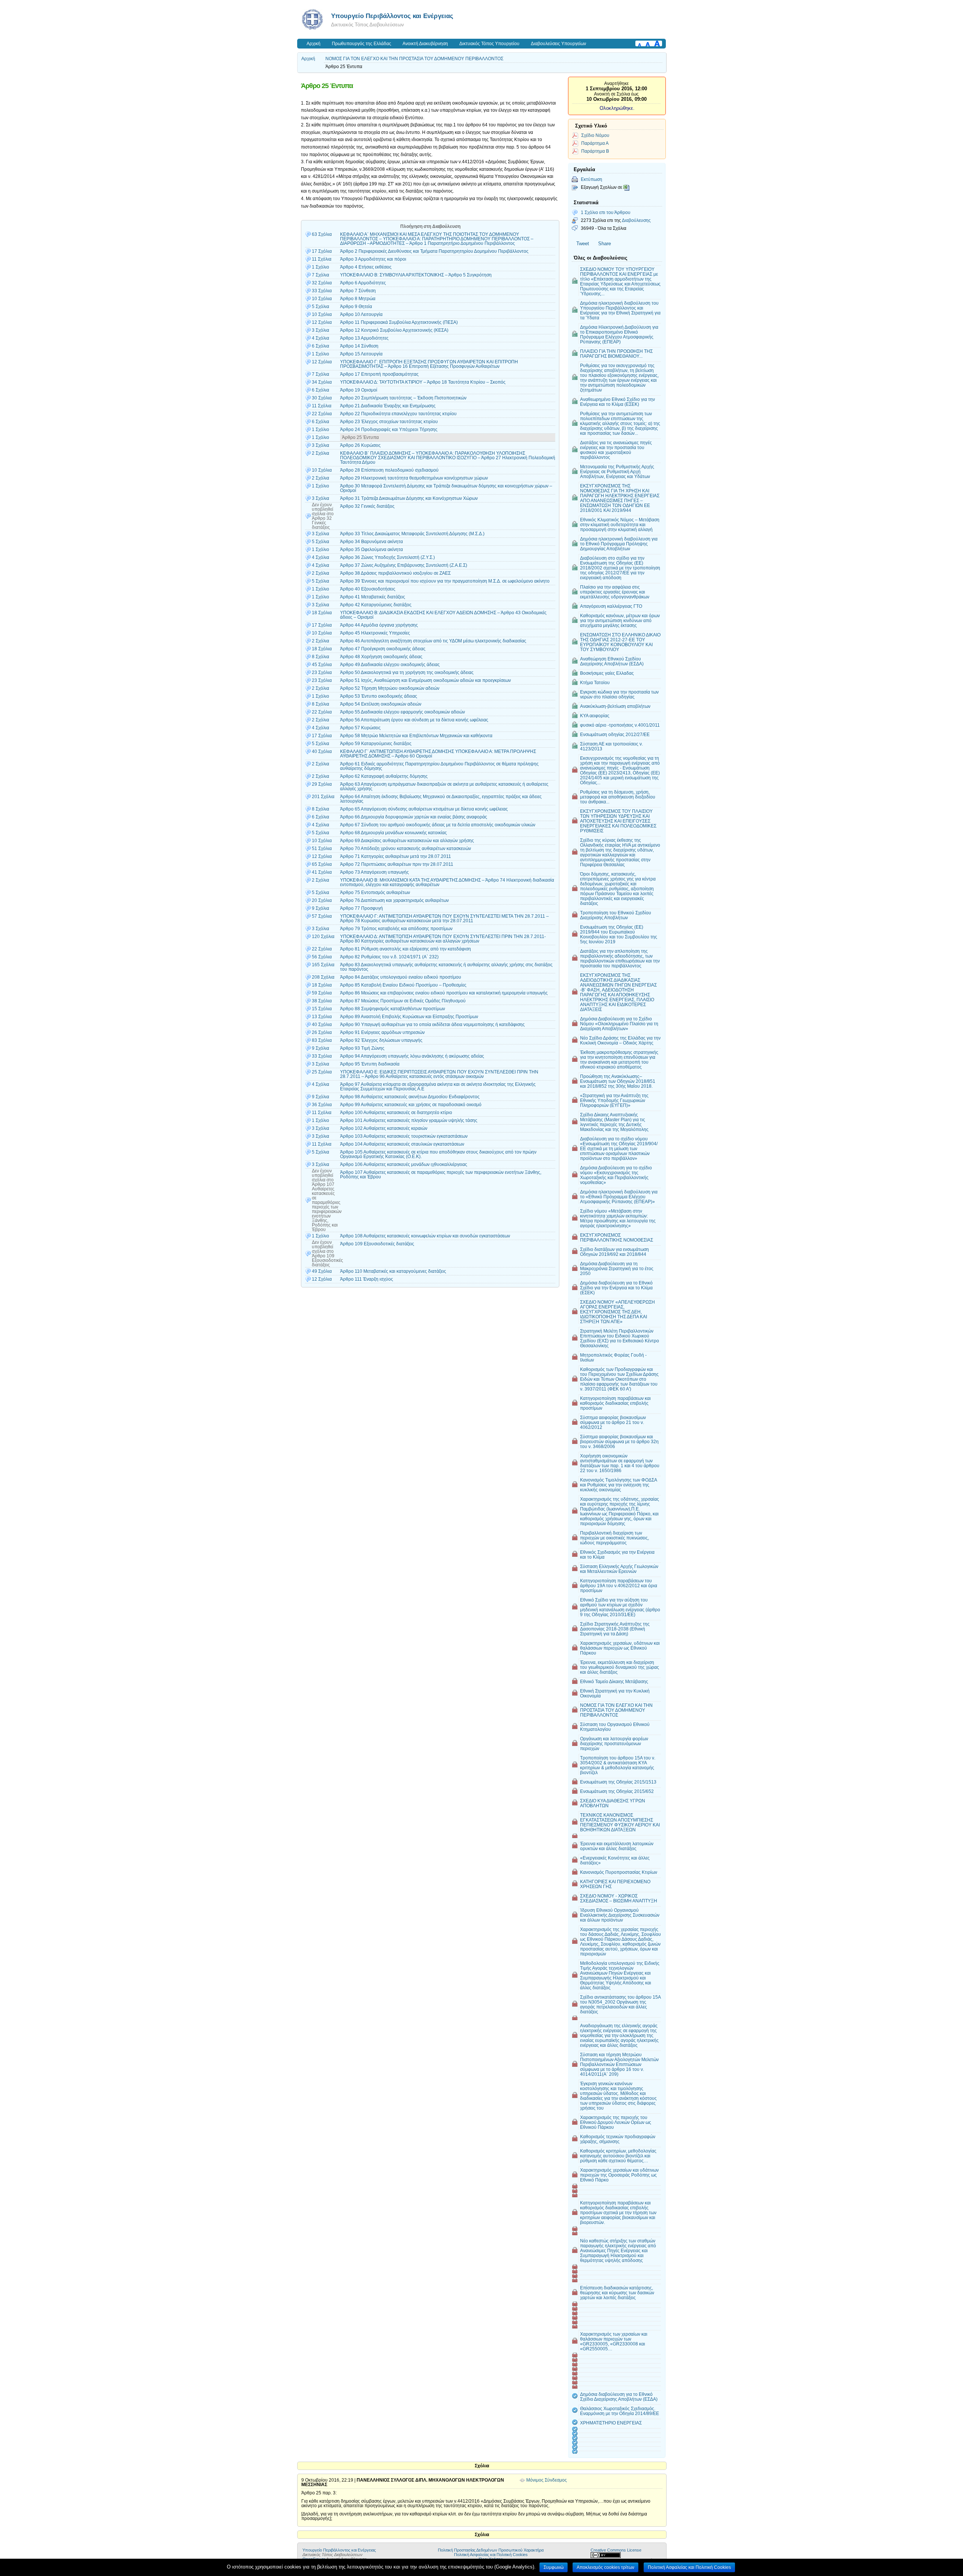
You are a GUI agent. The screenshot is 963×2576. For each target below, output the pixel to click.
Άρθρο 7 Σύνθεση (358, 291)
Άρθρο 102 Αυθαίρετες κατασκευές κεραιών (384, 1128)
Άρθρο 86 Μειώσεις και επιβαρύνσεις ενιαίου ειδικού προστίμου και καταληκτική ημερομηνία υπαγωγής (444, 993)
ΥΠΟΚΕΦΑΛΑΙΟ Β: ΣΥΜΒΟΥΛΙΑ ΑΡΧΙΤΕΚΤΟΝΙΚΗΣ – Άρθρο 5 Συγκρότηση (416, 275)
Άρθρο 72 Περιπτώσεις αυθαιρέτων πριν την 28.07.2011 (397, 864)
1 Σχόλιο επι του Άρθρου (606, 212)
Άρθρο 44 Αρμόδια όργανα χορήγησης (379, 625)
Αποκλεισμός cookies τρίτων (605, 2567)
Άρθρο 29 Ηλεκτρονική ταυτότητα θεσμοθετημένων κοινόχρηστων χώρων (414, 478)
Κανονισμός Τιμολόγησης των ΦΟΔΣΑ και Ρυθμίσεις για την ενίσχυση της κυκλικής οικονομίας (619, 1485)
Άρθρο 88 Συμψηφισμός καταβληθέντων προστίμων (393, 1009)
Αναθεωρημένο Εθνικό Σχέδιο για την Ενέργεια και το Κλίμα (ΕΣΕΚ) (617, 402)
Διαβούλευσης (636, 220)
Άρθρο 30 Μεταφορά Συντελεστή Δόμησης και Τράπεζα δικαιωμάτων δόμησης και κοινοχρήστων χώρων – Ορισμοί (446, 488)
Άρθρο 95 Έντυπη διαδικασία (370, 1064)
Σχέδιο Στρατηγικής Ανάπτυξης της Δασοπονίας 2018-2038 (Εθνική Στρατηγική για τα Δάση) (615, 1629)
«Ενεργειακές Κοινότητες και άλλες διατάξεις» (615, 1860)
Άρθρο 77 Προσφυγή (362, 908)
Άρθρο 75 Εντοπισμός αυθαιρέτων (375, 893)
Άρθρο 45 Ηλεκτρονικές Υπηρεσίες (375, 633)
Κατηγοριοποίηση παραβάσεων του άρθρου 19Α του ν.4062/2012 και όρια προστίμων (619, 1586)
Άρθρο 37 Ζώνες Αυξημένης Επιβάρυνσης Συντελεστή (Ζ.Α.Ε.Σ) (404, 565)
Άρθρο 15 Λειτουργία (361, 354)
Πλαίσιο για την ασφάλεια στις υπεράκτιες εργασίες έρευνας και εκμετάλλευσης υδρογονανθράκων (615, 592)
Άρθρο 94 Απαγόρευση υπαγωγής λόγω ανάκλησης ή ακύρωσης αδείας (412, 1056)
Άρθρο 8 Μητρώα (358, 299)
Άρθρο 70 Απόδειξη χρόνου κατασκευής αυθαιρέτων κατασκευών (406, 849)
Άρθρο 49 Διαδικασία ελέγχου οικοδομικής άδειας (390, 665)
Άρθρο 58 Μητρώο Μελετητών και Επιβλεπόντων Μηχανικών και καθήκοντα (416, 736)
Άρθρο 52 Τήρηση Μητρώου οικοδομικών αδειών (390, 688)
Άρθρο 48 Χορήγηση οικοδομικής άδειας (381, 657)
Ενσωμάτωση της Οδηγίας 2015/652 (617, 1791)
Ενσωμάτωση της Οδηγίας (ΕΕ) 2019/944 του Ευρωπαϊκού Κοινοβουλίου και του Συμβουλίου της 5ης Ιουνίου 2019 (619, 934)
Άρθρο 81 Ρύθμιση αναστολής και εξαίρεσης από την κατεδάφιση (406, 949)
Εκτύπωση (592, 179)
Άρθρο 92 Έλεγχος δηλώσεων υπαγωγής (381, 1040)
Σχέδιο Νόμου (595, 135)
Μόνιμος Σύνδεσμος (547, 2480)
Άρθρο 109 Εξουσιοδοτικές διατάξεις (377, 1244)
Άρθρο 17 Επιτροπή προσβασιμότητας (379, 374)
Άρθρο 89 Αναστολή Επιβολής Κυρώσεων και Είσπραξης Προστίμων (409, 1017)
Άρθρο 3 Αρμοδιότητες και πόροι (373, 259)
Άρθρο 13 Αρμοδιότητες (364, 338)
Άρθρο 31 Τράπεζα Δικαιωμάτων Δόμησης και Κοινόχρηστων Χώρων (409, 498)
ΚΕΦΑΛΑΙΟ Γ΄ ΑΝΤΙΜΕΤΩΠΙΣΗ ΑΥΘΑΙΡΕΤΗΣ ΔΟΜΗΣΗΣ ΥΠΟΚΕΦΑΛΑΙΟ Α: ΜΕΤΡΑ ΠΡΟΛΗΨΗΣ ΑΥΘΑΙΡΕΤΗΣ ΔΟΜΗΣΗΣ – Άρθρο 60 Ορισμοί (438, 754)
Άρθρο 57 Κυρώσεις (360, 728)
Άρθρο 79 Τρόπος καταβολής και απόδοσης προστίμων (396, 929)
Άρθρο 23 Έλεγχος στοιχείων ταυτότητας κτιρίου (389, 422)
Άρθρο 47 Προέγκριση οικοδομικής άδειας (383, 649)
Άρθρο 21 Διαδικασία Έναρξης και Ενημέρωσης (388, 406)
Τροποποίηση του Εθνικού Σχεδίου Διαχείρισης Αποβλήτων (616, 915)
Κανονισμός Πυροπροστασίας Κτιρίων (619, 1872)
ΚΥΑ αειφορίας (595, 716)
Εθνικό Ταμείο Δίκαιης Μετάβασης (614, 1681)
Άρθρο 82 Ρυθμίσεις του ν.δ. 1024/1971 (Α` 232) (389, 957)
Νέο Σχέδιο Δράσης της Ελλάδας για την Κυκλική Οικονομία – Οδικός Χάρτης (620, 1040)
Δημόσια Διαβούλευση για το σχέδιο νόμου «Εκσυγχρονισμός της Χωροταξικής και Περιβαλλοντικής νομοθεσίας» (616, 1175)
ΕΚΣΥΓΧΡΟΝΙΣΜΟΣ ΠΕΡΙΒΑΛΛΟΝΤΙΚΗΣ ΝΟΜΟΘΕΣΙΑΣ (617, 1237)
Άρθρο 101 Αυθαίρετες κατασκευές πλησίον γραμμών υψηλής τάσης (409, 1120)
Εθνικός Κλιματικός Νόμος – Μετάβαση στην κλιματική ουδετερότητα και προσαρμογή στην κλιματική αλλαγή (620, 524)
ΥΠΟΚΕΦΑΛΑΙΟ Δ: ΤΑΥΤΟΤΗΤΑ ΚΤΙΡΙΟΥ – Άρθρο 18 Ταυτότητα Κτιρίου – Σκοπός (423, 382)
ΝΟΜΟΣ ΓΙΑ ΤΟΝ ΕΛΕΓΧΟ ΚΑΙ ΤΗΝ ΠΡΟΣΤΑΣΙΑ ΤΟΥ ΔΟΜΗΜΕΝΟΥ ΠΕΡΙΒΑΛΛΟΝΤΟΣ (414, 59)
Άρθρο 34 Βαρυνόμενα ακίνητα (371, 542)
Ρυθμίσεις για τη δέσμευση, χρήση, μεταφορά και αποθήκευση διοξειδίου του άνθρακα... (618, 797)
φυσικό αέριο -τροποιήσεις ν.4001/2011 (620, 725)
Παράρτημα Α (595, 143)
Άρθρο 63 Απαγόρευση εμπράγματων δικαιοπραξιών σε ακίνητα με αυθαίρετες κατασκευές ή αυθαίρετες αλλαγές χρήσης (444, 786)
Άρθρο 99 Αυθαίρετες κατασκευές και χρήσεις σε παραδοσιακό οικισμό (411, 1105)
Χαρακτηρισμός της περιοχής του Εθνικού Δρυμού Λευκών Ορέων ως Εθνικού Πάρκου (616, 2122)
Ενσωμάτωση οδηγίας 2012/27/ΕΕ (615, 734)
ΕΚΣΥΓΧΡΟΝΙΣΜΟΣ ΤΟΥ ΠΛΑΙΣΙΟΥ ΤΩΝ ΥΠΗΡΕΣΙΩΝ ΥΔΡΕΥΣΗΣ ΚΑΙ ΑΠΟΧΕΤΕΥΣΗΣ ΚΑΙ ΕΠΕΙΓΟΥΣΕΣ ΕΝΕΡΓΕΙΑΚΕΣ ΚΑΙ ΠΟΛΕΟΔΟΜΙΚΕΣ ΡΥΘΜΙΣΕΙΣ (618, 821)
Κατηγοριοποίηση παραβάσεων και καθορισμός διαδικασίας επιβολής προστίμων (615, 1403)
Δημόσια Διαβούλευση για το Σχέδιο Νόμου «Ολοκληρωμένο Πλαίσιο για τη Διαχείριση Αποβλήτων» (619, 1024)
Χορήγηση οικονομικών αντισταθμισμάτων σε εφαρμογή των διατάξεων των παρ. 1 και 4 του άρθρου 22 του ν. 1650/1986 (620, 1463)
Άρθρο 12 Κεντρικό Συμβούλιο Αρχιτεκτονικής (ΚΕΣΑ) (394, 330)
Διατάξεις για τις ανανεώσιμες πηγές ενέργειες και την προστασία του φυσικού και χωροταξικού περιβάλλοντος (616, 450)
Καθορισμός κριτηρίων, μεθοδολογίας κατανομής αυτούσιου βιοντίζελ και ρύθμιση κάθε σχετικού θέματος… (618, 2156)
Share (605, 244)
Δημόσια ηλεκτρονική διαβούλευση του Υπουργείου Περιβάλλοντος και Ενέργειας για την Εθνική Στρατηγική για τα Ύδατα (620, 310)
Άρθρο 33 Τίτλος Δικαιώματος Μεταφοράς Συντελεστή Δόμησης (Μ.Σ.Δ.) (412, 534)
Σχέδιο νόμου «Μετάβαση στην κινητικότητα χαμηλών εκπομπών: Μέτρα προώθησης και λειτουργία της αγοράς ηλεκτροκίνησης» (618, 1218)
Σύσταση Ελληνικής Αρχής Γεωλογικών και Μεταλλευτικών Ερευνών (619, 1569)
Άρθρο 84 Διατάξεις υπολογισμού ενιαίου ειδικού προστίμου (401, 977)
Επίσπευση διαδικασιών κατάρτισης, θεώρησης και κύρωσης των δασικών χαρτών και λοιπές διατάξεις (617, 2293)
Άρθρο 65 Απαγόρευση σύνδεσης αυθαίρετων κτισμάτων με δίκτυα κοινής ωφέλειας (424, 809)
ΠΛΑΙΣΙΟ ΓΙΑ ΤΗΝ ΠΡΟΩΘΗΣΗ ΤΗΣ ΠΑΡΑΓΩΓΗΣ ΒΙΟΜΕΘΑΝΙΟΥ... (616, 354)
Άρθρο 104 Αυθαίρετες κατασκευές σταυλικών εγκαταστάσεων (402, 1144)
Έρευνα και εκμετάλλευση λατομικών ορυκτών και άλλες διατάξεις (617, 1846)
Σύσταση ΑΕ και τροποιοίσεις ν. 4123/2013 (611, 746)
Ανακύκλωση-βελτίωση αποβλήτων (615, 706)
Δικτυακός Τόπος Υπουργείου (489, 44)
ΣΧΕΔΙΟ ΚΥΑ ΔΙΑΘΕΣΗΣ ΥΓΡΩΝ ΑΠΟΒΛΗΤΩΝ (613, 1803)
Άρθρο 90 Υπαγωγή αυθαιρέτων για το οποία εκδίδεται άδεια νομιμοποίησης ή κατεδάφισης (432, 1025)
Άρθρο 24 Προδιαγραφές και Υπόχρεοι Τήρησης (389, 430)
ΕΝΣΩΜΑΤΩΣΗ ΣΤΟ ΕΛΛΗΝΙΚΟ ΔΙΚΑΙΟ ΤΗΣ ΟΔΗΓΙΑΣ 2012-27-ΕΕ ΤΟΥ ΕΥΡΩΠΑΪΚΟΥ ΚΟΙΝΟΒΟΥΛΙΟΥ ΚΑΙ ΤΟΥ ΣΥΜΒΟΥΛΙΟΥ (620, 642)
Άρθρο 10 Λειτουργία (361, 314)
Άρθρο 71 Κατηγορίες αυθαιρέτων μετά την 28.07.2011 (396, 856)
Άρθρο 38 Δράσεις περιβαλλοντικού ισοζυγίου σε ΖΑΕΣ (395, 573)
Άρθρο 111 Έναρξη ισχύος (367, 1279)
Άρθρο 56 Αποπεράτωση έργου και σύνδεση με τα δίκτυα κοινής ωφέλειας (414, 720)
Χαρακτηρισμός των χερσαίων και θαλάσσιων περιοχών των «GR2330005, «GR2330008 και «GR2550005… (614, 2341)
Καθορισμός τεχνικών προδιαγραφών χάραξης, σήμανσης (618, 2139)
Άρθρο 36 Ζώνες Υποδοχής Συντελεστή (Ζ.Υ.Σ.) (387, 557)
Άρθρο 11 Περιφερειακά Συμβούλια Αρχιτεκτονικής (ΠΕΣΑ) (399, 322)
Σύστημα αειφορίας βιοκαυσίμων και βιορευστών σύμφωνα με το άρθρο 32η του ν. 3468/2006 (619, 1441)
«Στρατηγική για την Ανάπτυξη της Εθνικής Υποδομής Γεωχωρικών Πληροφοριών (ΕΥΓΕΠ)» (614, 1100)
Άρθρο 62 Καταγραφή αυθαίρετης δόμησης (384, 776)
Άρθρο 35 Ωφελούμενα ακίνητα (371, 550)
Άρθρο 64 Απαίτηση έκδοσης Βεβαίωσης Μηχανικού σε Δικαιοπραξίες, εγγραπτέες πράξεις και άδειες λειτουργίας (441, 799)
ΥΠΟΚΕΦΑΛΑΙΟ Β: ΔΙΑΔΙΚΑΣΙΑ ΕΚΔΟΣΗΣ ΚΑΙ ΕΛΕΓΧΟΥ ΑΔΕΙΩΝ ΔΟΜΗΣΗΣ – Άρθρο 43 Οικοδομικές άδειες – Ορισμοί (443, 615)
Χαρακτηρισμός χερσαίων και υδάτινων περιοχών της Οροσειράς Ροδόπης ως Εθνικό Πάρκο (619, 2175)
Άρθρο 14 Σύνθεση (359, 346)
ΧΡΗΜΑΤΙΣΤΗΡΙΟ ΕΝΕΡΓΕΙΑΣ (611, 2423)
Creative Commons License (616, 2550)
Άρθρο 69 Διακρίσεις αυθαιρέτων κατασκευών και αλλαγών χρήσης (407, 841)
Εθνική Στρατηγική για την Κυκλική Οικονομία (615, 1693)
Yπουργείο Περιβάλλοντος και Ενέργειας (392, 16)
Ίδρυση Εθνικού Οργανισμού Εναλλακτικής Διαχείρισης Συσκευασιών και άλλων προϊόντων (620, 1915)
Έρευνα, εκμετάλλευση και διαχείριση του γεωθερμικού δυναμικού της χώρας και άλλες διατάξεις (620, 1667)
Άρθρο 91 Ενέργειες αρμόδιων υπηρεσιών (382, 1032)
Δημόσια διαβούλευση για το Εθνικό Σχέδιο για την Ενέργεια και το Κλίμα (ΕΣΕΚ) (616, 1288)
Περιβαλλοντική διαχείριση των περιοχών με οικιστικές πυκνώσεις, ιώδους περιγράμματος (614, 1538)
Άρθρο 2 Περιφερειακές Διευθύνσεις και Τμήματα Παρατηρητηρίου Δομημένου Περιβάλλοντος (434, 251)
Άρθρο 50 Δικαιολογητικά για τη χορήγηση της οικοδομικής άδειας (407, 672)
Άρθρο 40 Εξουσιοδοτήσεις (368, 589)
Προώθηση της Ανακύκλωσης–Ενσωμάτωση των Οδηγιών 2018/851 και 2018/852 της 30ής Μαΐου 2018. (618, 1081)
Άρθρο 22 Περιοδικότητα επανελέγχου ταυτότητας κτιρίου (398, 414)
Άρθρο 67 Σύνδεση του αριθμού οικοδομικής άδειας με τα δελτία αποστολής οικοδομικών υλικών (438, 825)
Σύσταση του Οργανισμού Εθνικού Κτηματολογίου (615, 1727)
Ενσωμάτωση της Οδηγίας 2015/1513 (618, 1782)
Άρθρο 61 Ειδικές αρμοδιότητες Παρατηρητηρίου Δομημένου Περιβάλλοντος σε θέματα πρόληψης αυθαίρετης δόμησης (439, 766)
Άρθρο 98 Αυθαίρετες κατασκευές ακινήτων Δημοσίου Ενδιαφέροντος (410, 1097)
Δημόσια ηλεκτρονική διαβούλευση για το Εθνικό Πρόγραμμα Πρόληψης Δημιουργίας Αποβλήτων (619, 544)
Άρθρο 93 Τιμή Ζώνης (362, 1048)
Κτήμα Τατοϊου (595, 682)
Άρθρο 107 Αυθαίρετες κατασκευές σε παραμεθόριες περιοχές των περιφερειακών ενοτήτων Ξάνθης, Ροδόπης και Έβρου (441, 1175)
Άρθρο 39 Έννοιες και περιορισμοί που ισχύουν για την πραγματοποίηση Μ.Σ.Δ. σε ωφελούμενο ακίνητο (445, 581)
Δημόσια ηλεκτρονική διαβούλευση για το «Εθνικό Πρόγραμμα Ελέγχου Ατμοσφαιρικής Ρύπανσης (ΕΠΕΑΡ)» (619, 1197)
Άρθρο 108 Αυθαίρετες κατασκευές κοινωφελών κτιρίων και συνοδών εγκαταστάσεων (425, 1236)
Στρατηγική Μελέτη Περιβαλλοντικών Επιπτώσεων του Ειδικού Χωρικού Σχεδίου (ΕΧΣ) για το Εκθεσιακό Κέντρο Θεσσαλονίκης (620, 1338)
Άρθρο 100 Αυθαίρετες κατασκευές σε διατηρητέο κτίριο (396, 1113)
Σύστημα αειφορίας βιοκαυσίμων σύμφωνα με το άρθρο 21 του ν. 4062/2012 (613, 1422)
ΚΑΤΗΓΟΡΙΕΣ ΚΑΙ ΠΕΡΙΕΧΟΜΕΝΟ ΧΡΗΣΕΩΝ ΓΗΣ (615, 1884)
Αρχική (314, 44)
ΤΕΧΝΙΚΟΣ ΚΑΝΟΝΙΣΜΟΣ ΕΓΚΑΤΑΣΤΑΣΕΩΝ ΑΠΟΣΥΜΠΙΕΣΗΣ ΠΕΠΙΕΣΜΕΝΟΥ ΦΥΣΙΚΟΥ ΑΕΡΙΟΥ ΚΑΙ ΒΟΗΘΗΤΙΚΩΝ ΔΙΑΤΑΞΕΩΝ (620, 1822)
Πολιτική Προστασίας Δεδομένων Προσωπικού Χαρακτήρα (491, 2550)
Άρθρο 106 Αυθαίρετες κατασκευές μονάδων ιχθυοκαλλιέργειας (404, 1164)
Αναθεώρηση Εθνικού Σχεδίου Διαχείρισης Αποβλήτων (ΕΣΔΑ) (612, 661)
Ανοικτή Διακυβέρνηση (425, 44)
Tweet (583, 244)
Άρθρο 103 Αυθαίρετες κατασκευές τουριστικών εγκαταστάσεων (404, 1136)
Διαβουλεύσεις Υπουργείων (558, 44)
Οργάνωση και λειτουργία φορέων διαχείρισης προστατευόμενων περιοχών (614, 1743)
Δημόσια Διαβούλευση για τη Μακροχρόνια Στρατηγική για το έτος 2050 (617, 1268)
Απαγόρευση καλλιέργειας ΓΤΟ (611, 606)
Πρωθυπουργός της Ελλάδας (362, 44)
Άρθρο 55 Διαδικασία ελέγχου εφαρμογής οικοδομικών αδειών (403, 712)
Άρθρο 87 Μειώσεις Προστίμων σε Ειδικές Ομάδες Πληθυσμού (403, 1001)
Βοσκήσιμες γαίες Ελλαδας (607, 673)
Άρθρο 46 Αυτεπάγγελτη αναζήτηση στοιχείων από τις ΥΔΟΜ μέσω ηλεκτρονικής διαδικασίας (433, 641)
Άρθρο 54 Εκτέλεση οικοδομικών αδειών (381, 704)
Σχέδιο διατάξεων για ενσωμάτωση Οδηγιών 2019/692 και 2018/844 (614, 1252)
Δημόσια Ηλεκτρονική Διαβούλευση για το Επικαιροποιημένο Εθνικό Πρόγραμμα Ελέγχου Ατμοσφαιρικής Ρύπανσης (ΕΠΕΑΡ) (619, 334)
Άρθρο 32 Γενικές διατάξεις (367, 506)
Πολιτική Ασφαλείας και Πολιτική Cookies (491, 2555)
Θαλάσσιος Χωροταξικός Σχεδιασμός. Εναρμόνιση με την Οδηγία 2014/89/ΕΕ (620, 2411)
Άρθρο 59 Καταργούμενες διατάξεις (376, 744)
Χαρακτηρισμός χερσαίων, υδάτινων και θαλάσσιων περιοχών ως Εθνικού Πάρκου (620, 1648)
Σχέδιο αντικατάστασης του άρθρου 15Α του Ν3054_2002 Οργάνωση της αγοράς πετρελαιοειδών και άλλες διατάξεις (620, 2004)
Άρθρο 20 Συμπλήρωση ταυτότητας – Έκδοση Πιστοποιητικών (403, 398)
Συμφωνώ (554, 2567)
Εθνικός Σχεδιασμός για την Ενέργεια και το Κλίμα (617, 1554)
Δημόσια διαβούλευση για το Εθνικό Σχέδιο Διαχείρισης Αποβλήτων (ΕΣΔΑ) (619, 2397)
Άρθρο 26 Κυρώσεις (360, 445)
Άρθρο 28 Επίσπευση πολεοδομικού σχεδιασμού (389, 470)
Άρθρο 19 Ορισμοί (359, 390)
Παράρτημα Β (595, 151)
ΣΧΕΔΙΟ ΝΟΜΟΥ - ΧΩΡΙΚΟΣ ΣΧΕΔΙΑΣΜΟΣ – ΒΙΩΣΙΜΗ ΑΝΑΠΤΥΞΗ (619, 1898)
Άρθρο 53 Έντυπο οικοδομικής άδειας (379, 696)
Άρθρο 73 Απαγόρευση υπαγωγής (374, 872)
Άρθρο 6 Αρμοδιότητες (363, 283)
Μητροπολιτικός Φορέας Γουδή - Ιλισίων (613, 1357)
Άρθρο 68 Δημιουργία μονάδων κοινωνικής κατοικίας (393, 833)
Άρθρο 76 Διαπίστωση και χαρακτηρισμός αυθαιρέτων (394, 900)
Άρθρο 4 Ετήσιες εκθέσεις (366, 267)
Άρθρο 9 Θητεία (356, 307)
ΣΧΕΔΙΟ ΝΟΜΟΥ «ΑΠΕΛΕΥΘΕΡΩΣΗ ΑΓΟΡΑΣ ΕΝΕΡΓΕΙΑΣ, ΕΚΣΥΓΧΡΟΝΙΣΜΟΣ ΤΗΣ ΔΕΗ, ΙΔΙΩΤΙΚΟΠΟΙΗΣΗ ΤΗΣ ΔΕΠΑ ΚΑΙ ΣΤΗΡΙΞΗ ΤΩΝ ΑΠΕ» (617, 1312)
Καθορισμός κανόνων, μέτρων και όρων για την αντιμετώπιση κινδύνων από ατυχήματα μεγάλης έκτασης (620, 620)
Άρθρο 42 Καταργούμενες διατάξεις (376, 605)
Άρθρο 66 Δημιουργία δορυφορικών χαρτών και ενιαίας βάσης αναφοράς (414, 817)
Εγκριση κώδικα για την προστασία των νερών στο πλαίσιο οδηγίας (619, 694)
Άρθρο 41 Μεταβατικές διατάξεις (373, 597)
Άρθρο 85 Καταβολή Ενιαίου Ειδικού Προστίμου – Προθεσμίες (403, 985)
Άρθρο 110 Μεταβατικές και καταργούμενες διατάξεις (393, 1271)
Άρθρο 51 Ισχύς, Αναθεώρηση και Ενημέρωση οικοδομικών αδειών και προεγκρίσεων (425, 680)
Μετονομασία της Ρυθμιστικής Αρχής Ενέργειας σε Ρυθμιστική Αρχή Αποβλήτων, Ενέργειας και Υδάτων (617, 471)
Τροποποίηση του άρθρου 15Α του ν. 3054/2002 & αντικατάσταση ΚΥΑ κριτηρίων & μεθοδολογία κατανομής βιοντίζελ (618, 1765)
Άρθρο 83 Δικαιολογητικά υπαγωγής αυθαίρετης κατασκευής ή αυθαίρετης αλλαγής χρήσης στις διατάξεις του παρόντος (446, 967)
